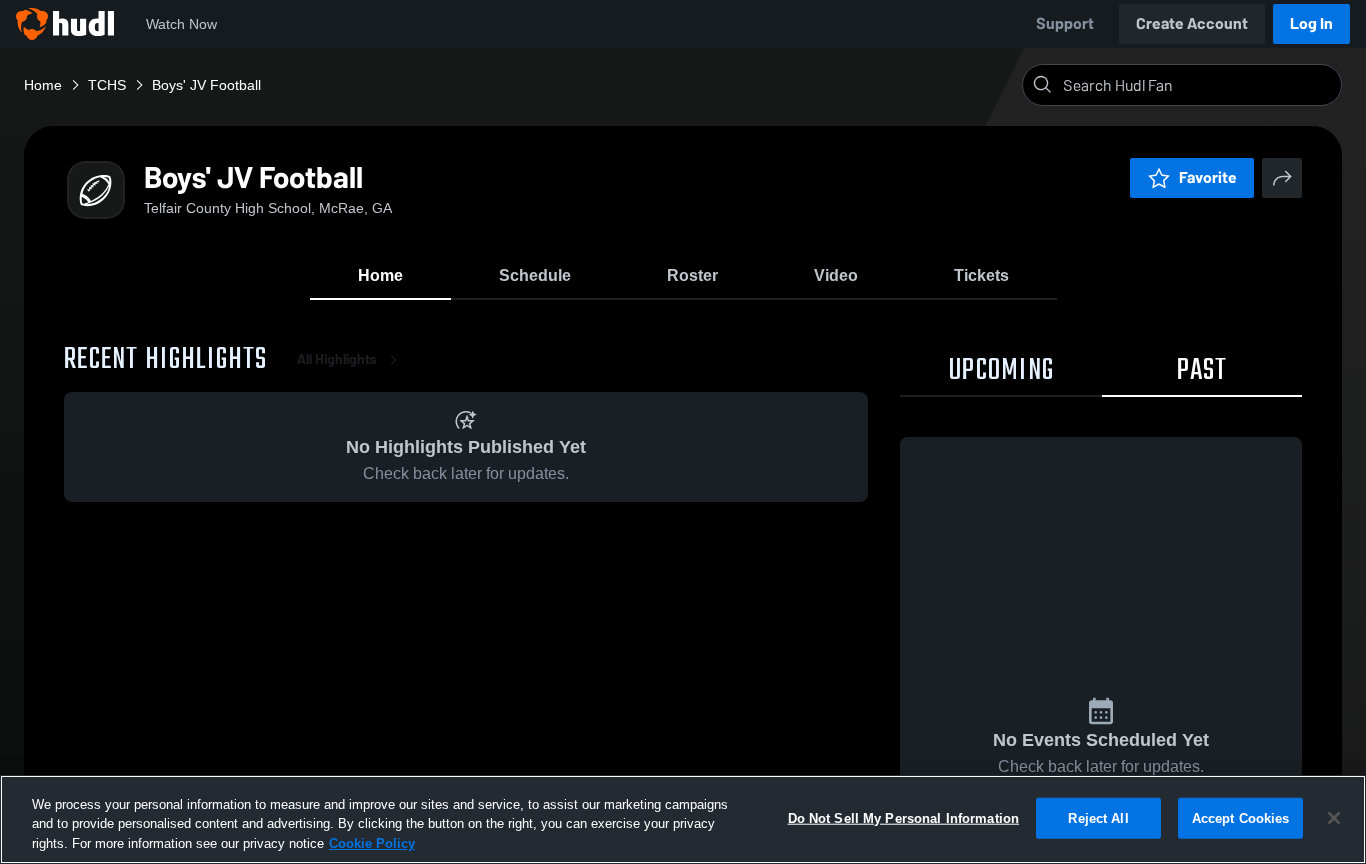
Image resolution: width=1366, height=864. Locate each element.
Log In (1311, 23)
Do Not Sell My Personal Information (904, 817)
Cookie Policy (372, 843)
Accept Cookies (1241, 817)
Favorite (1208, 177)
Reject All (1098, 817)
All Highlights (337, 359)
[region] (683, 819)
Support (1065, 23)
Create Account (1192, 23)
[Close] (1334, 818)
